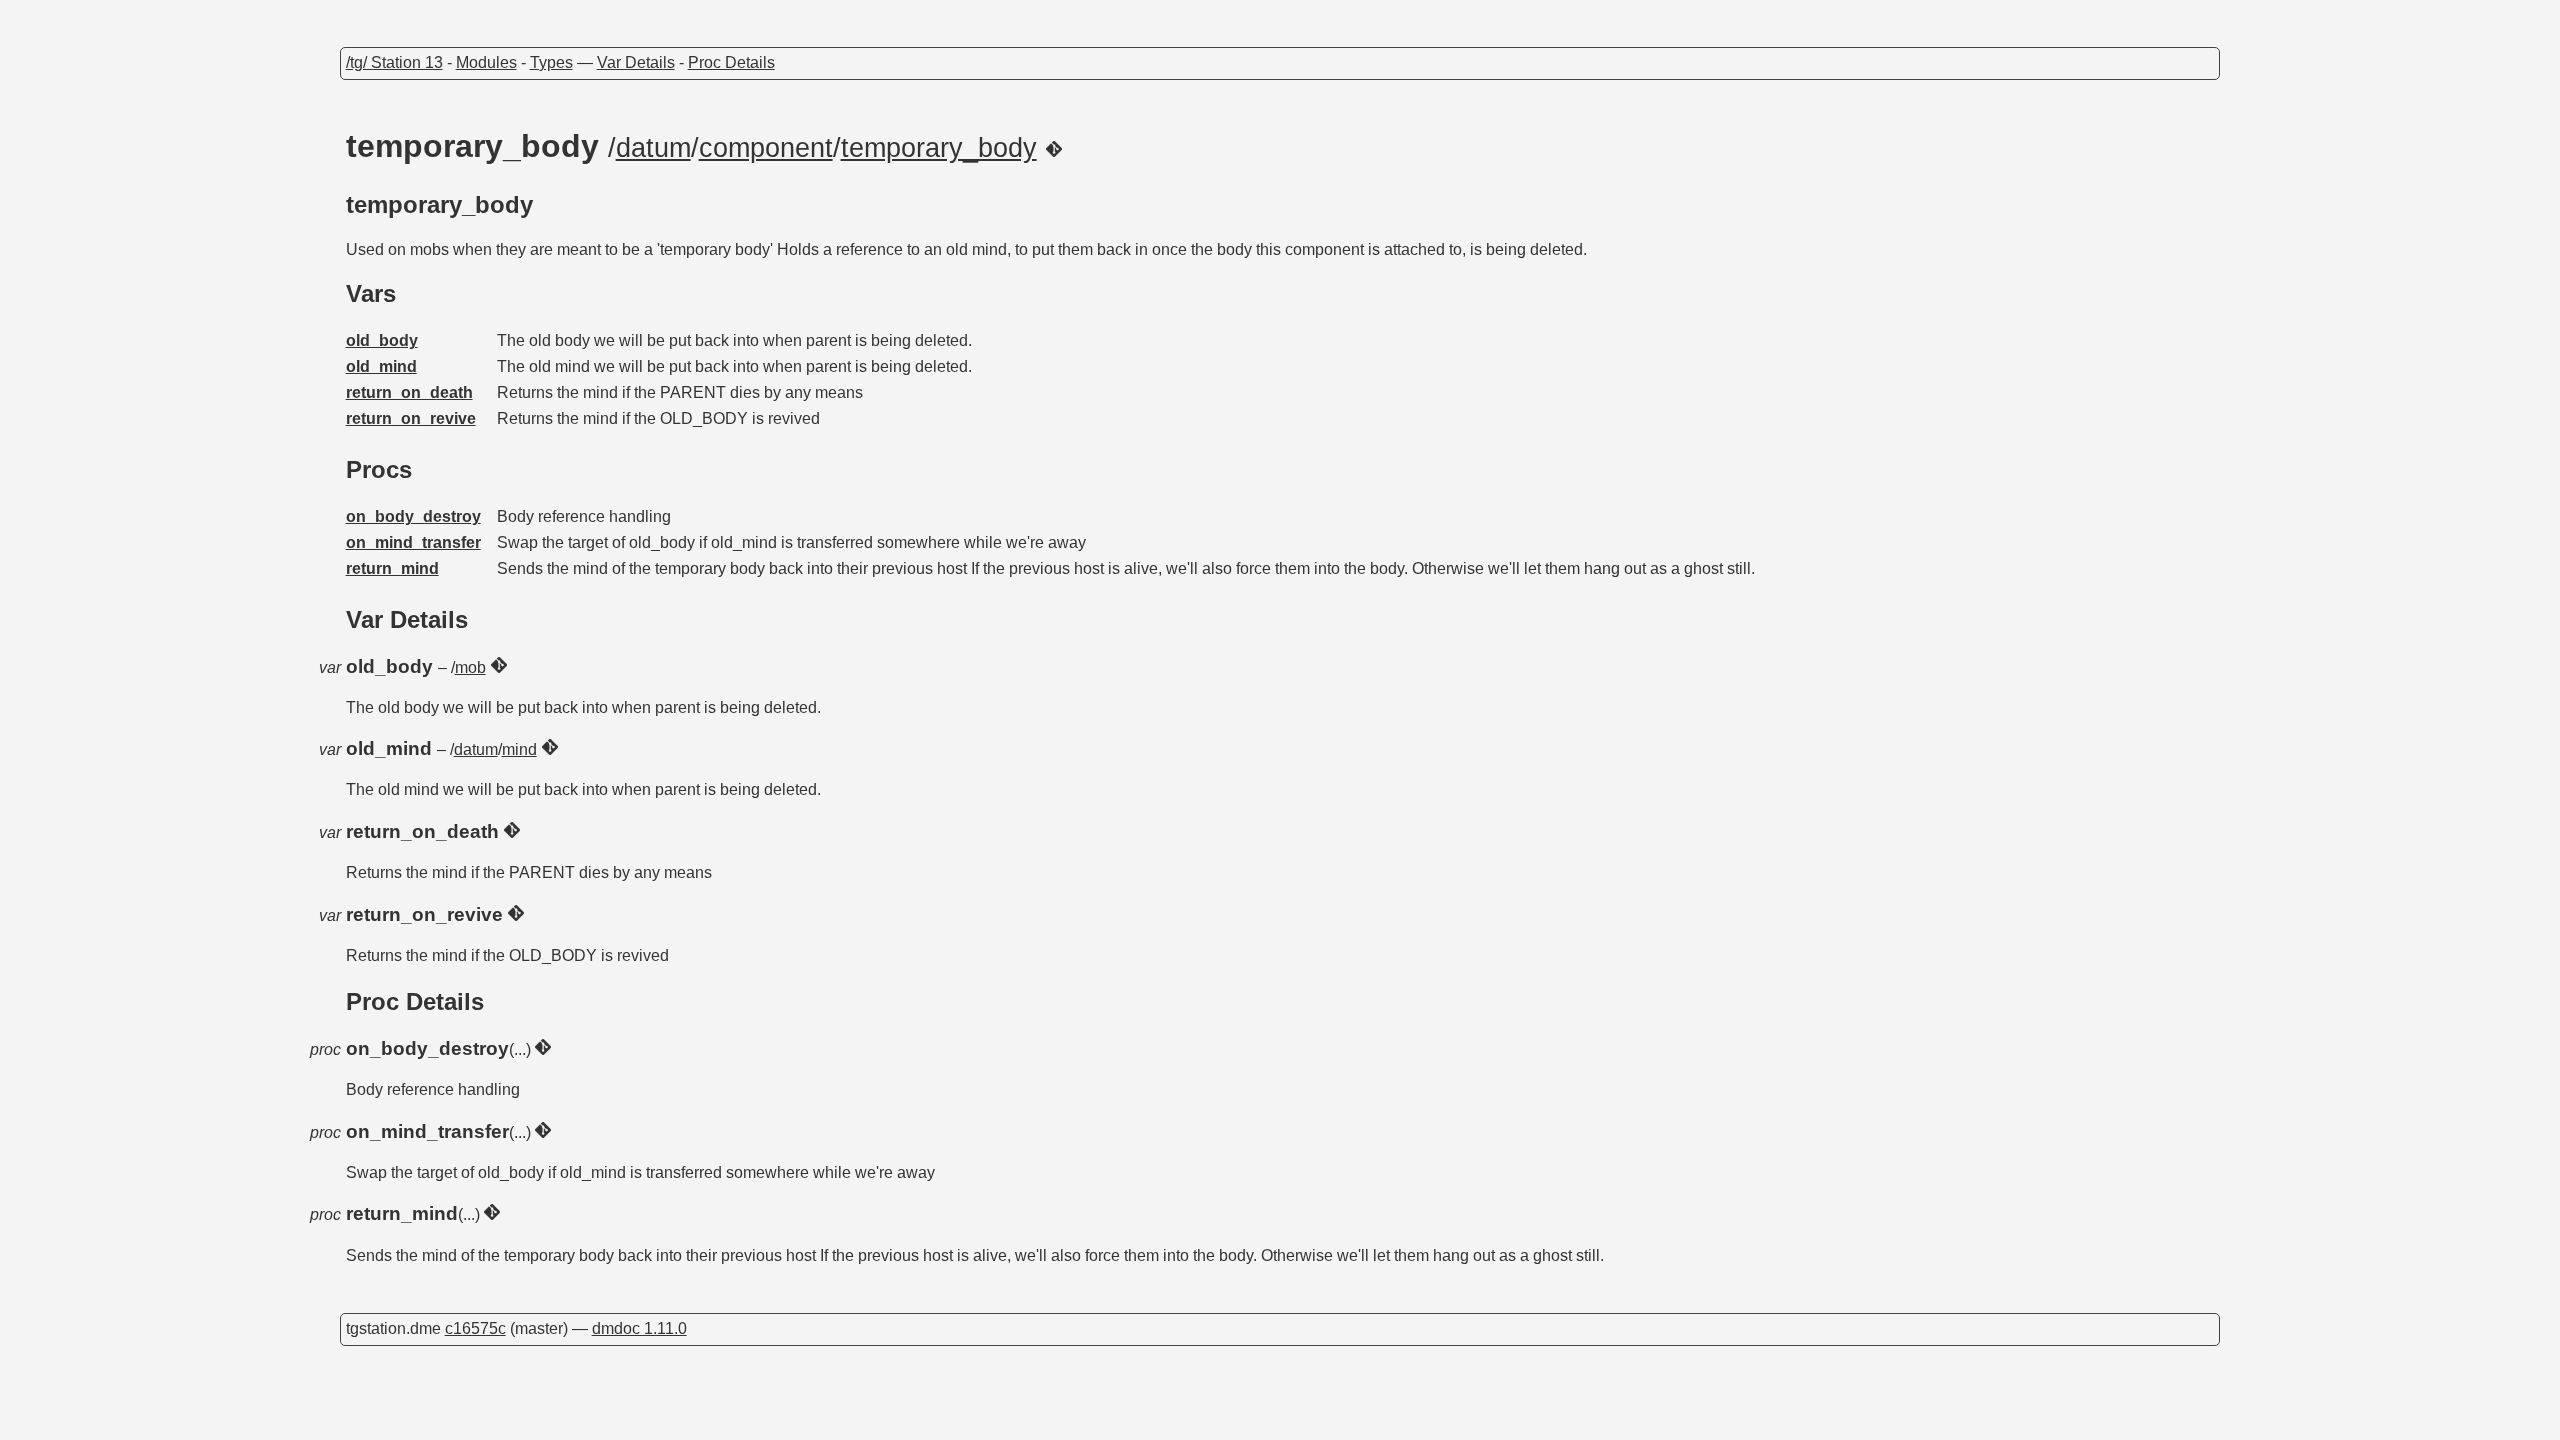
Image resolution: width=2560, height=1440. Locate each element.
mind (519, 749)
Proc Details (731, 62)
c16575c (475, 1328)
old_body (382, 340)
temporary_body (939, 148)
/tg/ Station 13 (394, 62)
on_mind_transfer (413, 542)
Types (551, 62)
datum (653, 148)
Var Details (636, 62)
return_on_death (409, 392)
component (766, 148)
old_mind (381, 366)
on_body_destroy (413, 516)
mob (470, 667)
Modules (486, 62)
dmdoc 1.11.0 (639, 1328)
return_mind (392, 568)
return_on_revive (411, 418)
